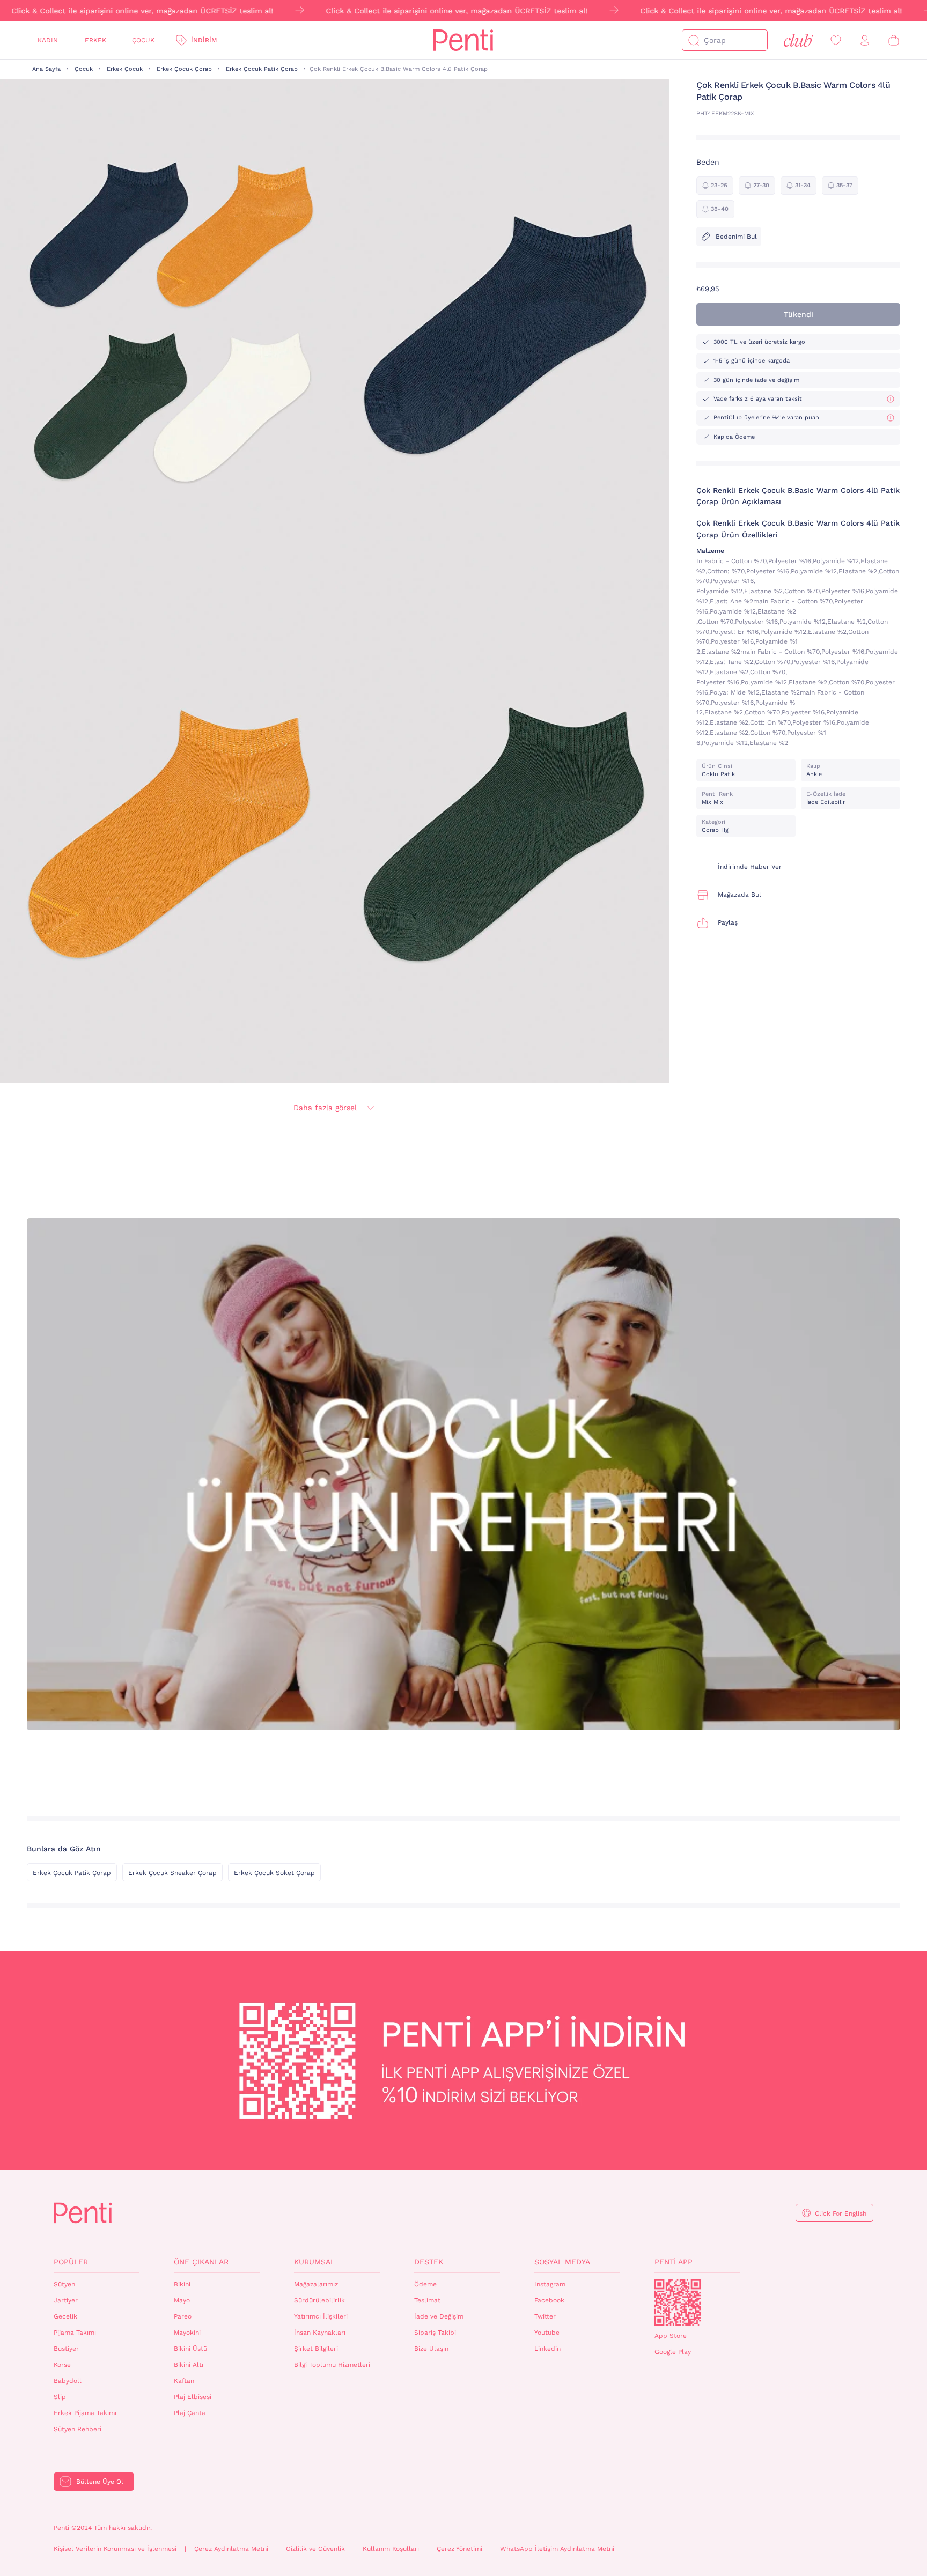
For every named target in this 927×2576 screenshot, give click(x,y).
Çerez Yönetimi (459, 2549)
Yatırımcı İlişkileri (321, 2316)
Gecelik (65, 2316)
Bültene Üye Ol (100, 2482)
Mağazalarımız (316, 2284)
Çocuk (143, 40)
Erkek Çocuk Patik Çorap (262, 69)
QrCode (678, 2302)
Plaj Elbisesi (193, 2397)
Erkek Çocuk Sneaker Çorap (172, 1873)
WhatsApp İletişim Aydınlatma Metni (557, 2549)
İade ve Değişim (439, 2316)
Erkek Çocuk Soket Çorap (274, 1873)
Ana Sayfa (46, 69)
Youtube (547, 2333)
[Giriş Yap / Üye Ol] (865, 40)
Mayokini (187, 2333)
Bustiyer (66, 2349)
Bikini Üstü (190, 2349)
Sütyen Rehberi (78, 2429)
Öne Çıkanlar (201, 2262)
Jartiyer (66, 2300)
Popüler (71, 2262)
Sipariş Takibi (435, 2333)
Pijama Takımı (75, 2333)
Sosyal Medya (562, 2262)
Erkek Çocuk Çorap (184, 69)
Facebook (549, 2300)
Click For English (841, 2213)
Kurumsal (314, 2262)
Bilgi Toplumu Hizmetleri (332, 2365)
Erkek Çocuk (125, 69)
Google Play (673, 2352)
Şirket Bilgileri (316, 2349)
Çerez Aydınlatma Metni (231, 2549)
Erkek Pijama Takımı (85, 2413)
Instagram (550, 2284)
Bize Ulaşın (431, 2349)
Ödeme (425, 2284)
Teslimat (427, 2300)
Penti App (674, 2262)
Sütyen (64, 2284)
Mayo (182, 2300)
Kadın (48, 40)
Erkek (95, 40)
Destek (429, 2262)
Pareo (183, 2316)
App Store (671, 2336)
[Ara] (694, 40)
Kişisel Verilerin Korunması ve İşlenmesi (115, 2549)
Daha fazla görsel (325, 1108)
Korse (62, 2365)
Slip (60, 2397)
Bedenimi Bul (736, 237)
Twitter (545, 2316)
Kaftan (184, 2381)
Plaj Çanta (190, 2413)
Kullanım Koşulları (391, 2549)
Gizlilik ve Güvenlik (315, 2549)
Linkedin (547, 2349)
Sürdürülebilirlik (319, 2300)
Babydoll (68, 2381)
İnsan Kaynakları (320, 2333)
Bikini (182, 2284)
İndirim (204, 40)
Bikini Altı (189, 2365)
